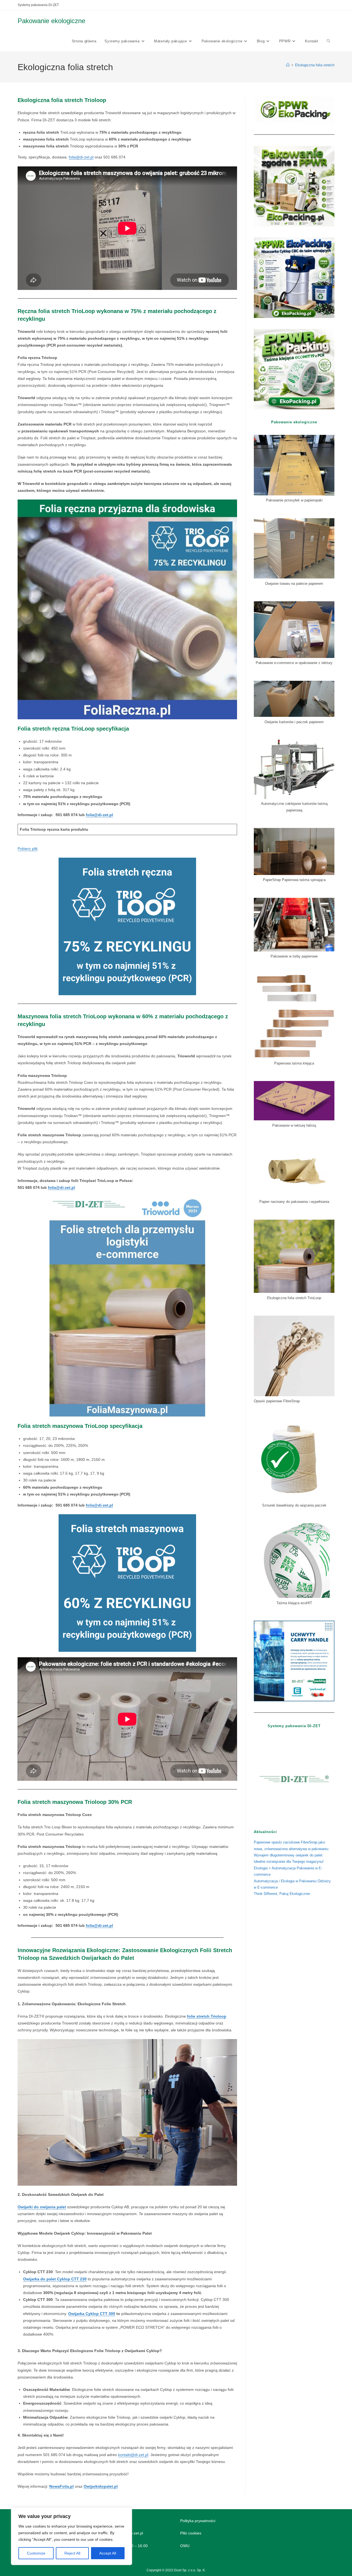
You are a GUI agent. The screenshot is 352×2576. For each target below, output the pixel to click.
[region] (71, 2536)
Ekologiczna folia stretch (315, 65)
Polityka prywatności (198, 2521)
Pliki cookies (191, 2533)
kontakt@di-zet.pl (133, 2455)
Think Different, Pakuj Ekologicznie (282, 1894)
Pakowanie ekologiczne (51, 21)
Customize (36, 2553)
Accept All (108, 2553)
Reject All (72, 2553)
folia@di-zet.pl (81, 157)
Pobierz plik (28, 849)
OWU (185, 2546)
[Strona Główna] (288, 65)
